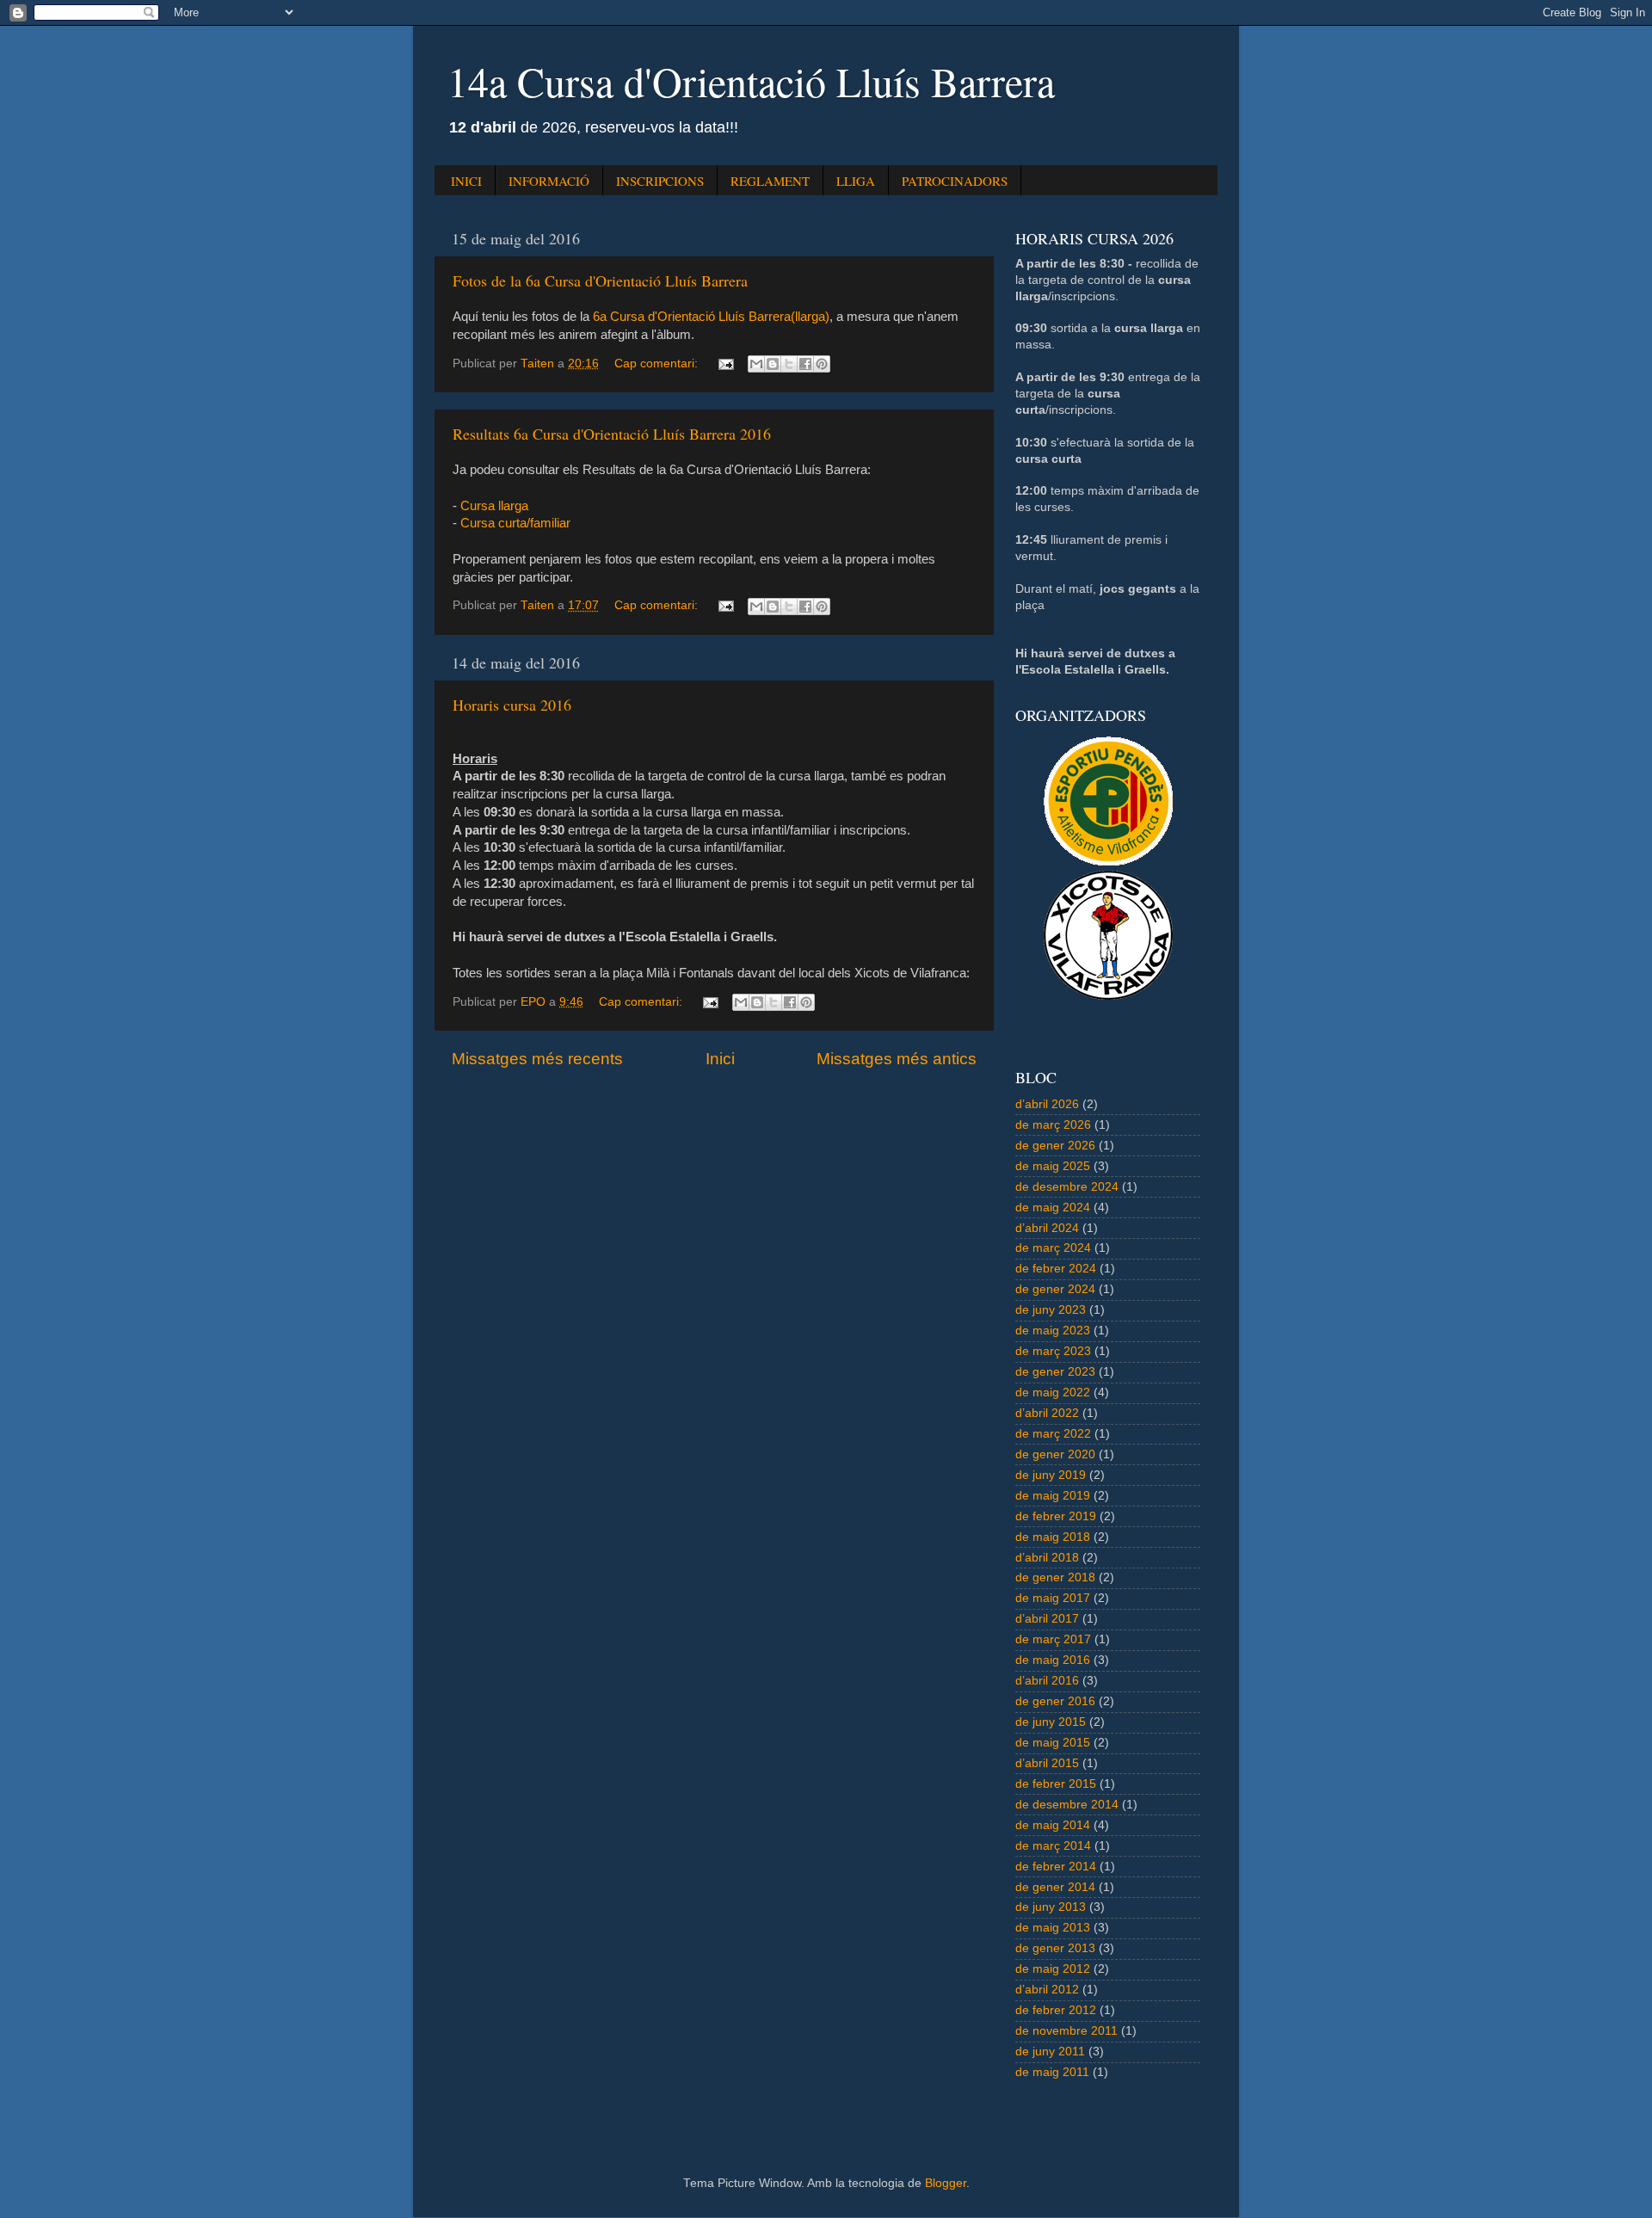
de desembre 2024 (1067, 1187)
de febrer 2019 (1056, 1516)
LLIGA (856, 181)
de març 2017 (1053, 1639)
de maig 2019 (1053, 1496)
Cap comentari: (658, 364)
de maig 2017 (1053, 1598)
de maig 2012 (1053, 1969)
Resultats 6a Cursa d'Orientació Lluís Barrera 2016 (612, 434)
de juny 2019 (1051, 1475)
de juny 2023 (1051, 1310)
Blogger (946, 2183)
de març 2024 (1053, 1248)
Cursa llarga (494, 506)
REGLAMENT (770, 181)
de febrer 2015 (1056, 1784)
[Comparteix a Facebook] (805, 364)
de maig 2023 (1053, 1331)
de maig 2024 (1053, 1208)
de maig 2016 (1053, 1660)
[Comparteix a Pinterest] (822, 364)
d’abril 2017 (1047, 1619)
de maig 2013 (1053, 1928)
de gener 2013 (1055, 1948)
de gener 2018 (1055, 1577)
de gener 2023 (1055, 1372)
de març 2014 (1053, 1846)
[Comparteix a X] (789, 364)
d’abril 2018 (1047, 1558)
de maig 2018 (1053, 1537)
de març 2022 (1053, 1434)
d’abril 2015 (1047, 1763)
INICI (466, 181)
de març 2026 (1053, 1125)
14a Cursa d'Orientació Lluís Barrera (751, 81)
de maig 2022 (1053, 1392)
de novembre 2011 (1066, 2031)
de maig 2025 (1053, 1166)
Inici (720, 1059)
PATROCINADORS (955, 181)
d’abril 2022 (1047, 1413)
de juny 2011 (1050, 2052)
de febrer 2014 (1056, 1867)
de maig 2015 (1053, 1743)
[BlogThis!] (773, 364)
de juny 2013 (1051, 1907)
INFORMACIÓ (549, 181)
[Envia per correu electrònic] (756, 364)
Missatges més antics (897, 1059)
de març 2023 (1053, 1351)
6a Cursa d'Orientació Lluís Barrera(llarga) (711, 317)
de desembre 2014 (1067, 1805)
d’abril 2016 (1047, 1681)
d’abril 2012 (1047, 1990)
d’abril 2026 (1047, 1104)
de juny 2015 (1051, 1722)
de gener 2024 (1055, 1289)
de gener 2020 (1055, 1454)
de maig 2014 (1053, 1825)
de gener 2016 (1055, 1701)
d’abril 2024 (1047, 1228)
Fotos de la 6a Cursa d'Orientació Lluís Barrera (600, 280)
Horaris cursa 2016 (512, 705)
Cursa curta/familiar (515, 523)
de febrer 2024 (1056, 1269)
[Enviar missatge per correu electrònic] (725, 364)
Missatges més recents (537, 1059)
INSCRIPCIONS (660, 181)
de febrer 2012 (1056, 2010)
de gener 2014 (1055, 1887)
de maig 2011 (1052, 2072)
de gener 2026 (1055, 1146)
